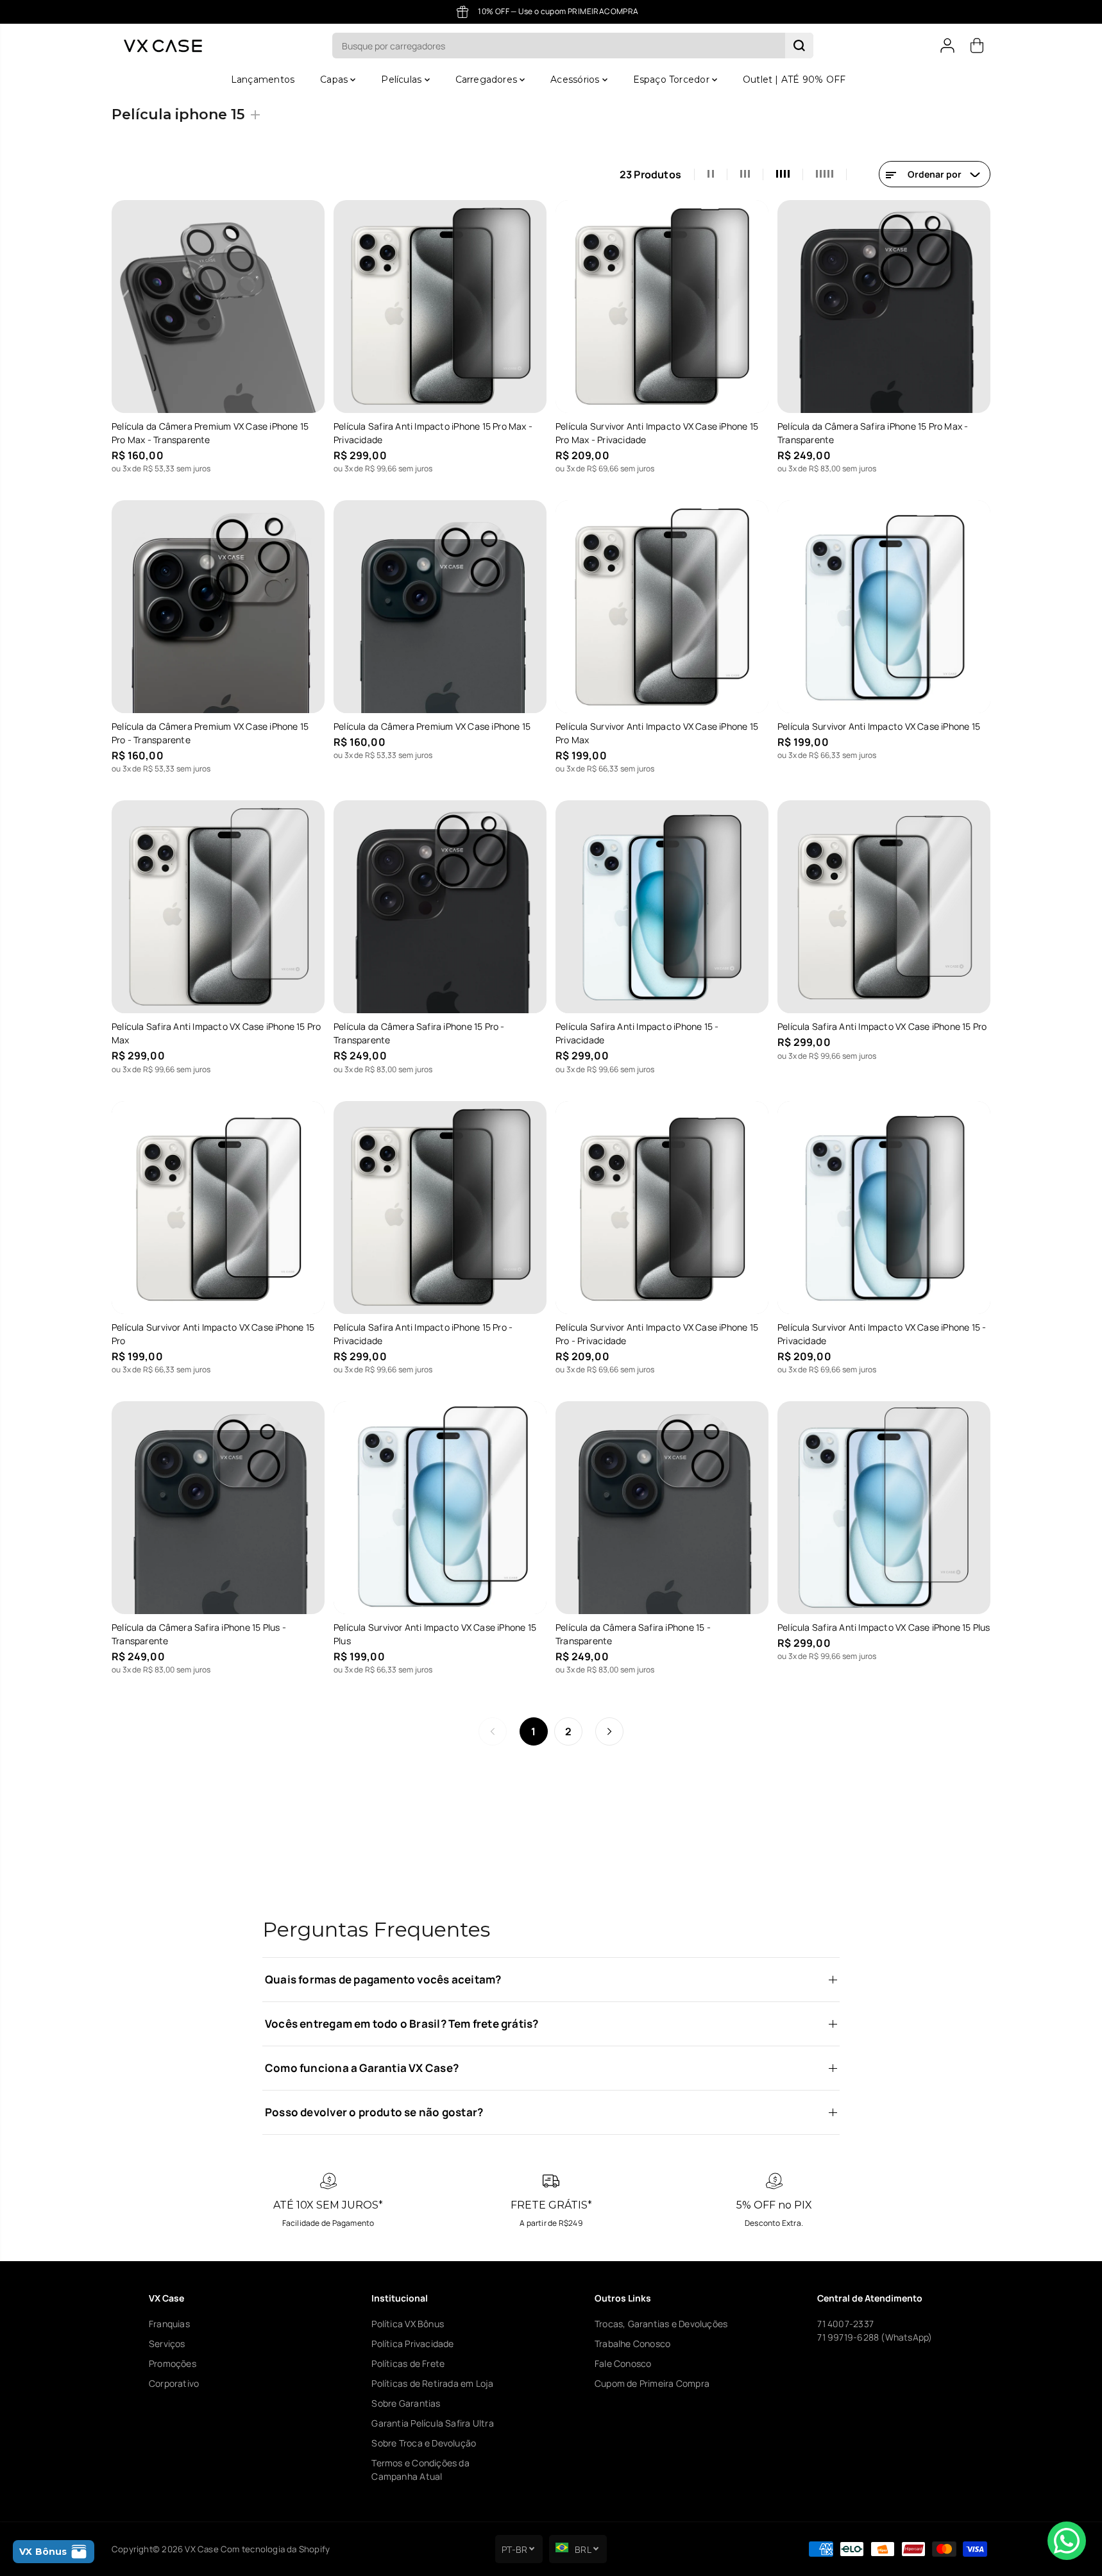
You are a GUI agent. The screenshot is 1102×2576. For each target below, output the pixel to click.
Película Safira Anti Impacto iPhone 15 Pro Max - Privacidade (433, 433)
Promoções (173, 2363)
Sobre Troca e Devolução (424, 2443)
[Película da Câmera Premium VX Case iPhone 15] (440, 607)
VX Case (201, 2549)
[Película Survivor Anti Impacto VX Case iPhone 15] (884, 607)
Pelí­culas (403, 80)
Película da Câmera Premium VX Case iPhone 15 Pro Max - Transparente (210, 433)
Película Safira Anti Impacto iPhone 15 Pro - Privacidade (423, 1334)
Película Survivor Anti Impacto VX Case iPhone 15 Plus (435, 1634)
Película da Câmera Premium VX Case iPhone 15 (432, 726)
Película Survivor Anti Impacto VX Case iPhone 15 (879, 726)
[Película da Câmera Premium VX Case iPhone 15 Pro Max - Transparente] (218, 307)
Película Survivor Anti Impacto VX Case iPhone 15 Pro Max (657, 733)
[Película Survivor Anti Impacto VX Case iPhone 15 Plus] (440, 1508)
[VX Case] (163, 46)
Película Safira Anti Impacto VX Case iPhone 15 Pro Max (216, 1033)
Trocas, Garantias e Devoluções (661, 2324)
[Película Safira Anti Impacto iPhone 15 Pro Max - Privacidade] (440, 307)
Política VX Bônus (408, 2324)
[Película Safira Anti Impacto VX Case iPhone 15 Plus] (884, 1508)
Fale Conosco (623, 2363)
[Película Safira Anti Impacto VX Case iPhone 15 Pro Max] (218, 907)
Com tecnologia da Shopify (275, 2549)
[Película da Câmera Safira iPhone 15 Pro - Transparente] (440, 907)
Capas (335, 80)
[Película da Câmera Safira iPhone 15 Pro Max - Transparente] (884, 307)
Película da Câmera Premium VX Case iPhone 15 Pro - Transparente (210, 733)
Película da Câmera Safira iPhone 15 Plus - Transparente (199, 1634)
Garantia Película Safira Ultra (432, 2423)
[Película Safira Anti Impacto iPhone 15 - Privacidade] (662, 907)
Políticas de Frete (408, 2363)
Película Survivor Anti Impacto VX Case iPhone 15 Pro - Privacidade (657, 1334)
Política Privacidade (412, 2344)
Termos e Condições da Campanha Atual (420, 2470)
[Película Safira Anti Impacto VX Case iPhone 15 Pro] (884, 907)
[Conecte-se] (947, 46)
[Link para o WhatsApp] (1067, 2541)
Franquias (169, 2324)
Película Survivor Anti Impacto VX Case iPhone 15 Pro (213, 1334)
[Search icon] (799, 46)
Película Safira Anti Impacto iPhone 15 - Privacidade (637, 1033)
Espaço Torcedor (673, 80)
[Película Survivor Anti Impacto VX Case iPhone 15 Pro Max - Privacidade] (662, 307)
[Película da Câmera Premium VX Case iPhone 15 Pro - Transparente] (218, 607)
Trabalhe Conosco (632, 2344)
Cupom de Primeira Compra (652, 2383)
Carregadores (488, 80)
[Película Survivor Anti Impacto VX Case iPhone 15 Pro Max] (662, 607)
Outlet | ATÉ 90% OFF (794, 80)
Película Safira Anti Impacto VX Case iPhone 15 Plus (884, 1627)
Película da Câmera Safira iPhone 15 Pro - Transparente (419, 1033)
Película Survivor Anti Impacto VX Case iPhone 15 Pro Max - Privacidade (657, 433)
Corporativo (174, 2383)
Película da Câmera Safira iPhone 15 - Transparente (633, 1634)
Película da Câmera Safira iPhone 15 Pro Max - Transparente (873, 433)
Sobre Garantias (406, 2403)
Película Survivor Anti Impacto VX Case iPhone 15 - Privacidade (882, 1334)
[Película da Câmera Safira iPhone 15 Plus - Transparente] (218, 1508)
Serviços (167, 2344)
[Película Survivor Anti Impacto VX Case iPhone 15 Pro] (218, 1208)
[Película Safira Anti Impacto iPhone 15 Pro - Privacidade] (440, 1208)
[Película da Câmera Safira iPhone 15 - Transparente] (662, 1508)
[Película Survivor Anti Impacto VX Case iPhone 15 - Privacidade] (884, 1208)
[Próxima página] (609, 1731)
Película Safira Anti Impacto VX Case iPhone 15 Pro (882, 1026)
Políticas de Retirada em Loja (432, 2383)
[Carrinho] (977, 46)
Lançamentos (263, 80)
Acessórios (576, 80)
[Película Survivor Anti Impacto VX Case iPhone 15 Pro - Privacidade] (662, 1208)
